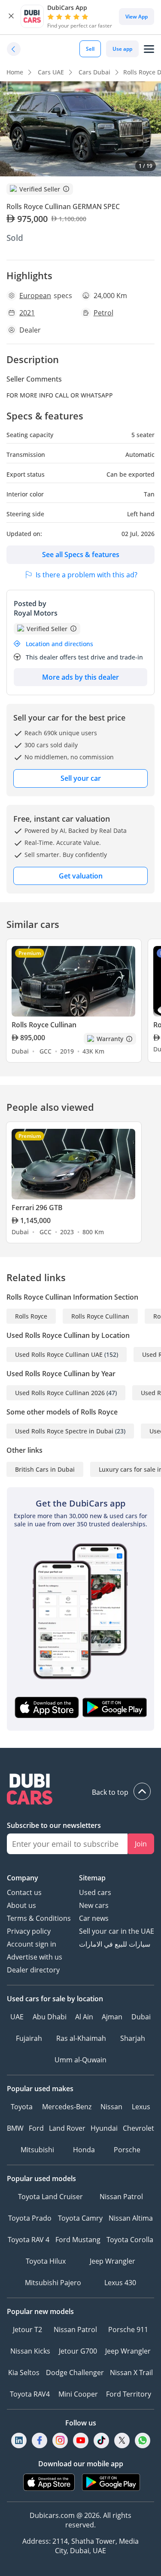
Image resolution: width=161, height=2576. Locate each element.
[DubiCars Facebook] (39, 2441)
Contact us (24, 1892)
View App (137, 17)
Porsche (127, 2150)
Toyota (22, 2107)
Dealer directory (33, 1970)
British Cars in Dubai (45, 1469)
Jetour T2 (27, 2329)
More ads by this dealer (80, 677)
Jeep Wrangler (112, 2261)
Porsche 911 (128, 2329)
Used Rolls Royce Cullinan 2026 (60, 1393)
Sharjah (133, 2038)
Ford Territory (129, 2394)
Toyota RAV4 (30, 2394)
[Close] (11, 16)
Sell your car (81, 778)
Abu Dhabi (50, 2017)
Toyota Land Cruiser (50, 2197)
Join (141, 1844)
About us (21, 1905)
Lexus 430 (120, 2283)
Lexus (141, 2107)
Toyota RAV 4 (29, 2240)
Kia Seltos (24, 2373)
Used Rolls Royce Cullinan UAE (59, 1354)
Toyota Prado (30, 2218)
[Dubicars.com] (80, 1790)
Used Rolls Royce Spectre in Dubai (64, 1431)
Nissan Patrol (121, 2197)
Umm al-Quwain (80, 2060)
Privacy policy (29, 1931)
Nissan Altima (131, 2218)
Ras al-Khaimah (81, 2038)
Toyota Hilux (46, 2261)
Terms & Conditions (39, 1918)
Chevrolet (138, 2128)
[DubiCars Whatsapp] (143, 2441)
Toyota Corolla (130, 2240)
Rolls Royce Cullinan (100, 1316)
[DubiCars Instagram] (60, 2441)
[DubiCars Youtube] (81, 2441)
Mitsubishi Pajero (53, 2283)
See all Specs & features (81, 555)
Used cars (95, 1892)
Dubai (141, 2017)
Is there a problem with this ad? (87, 575)
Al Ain (84, 2017)
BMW (15, 2128)
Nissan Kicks (30, 2351)
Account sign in (32, 1944)
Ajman (112, 2017)
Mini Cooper (78, 2394)
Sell (90, 49)
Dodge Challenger (75, 2373)
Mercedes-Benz (67, 2107)
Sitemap (92, 1878)
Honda (84, 2150)
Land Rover (67, 2128)
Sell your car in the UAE (117, 1931)
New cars (94, 1905)
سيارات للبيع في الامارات (115, 1944)
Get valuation (81, 876)
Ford (36, 2128)
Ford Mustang (78, 2240)
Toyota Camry (80, 2218)
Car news (94, 1918)
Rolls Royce (31, 1316)
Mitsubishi (37, 2150)
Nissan (111, 2107)
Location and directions (59, 644)
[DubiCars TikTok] (101, 2441)
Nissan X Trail (131, 2373)
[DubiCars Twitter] (122, 2441)
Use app (122, 49)
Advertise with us (35, 1957)
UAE (17, 2017)
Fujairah (29, 2038)
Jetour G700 (78, 2351)
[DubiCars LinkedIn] (19, 2441)
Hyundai (104, 2128)
